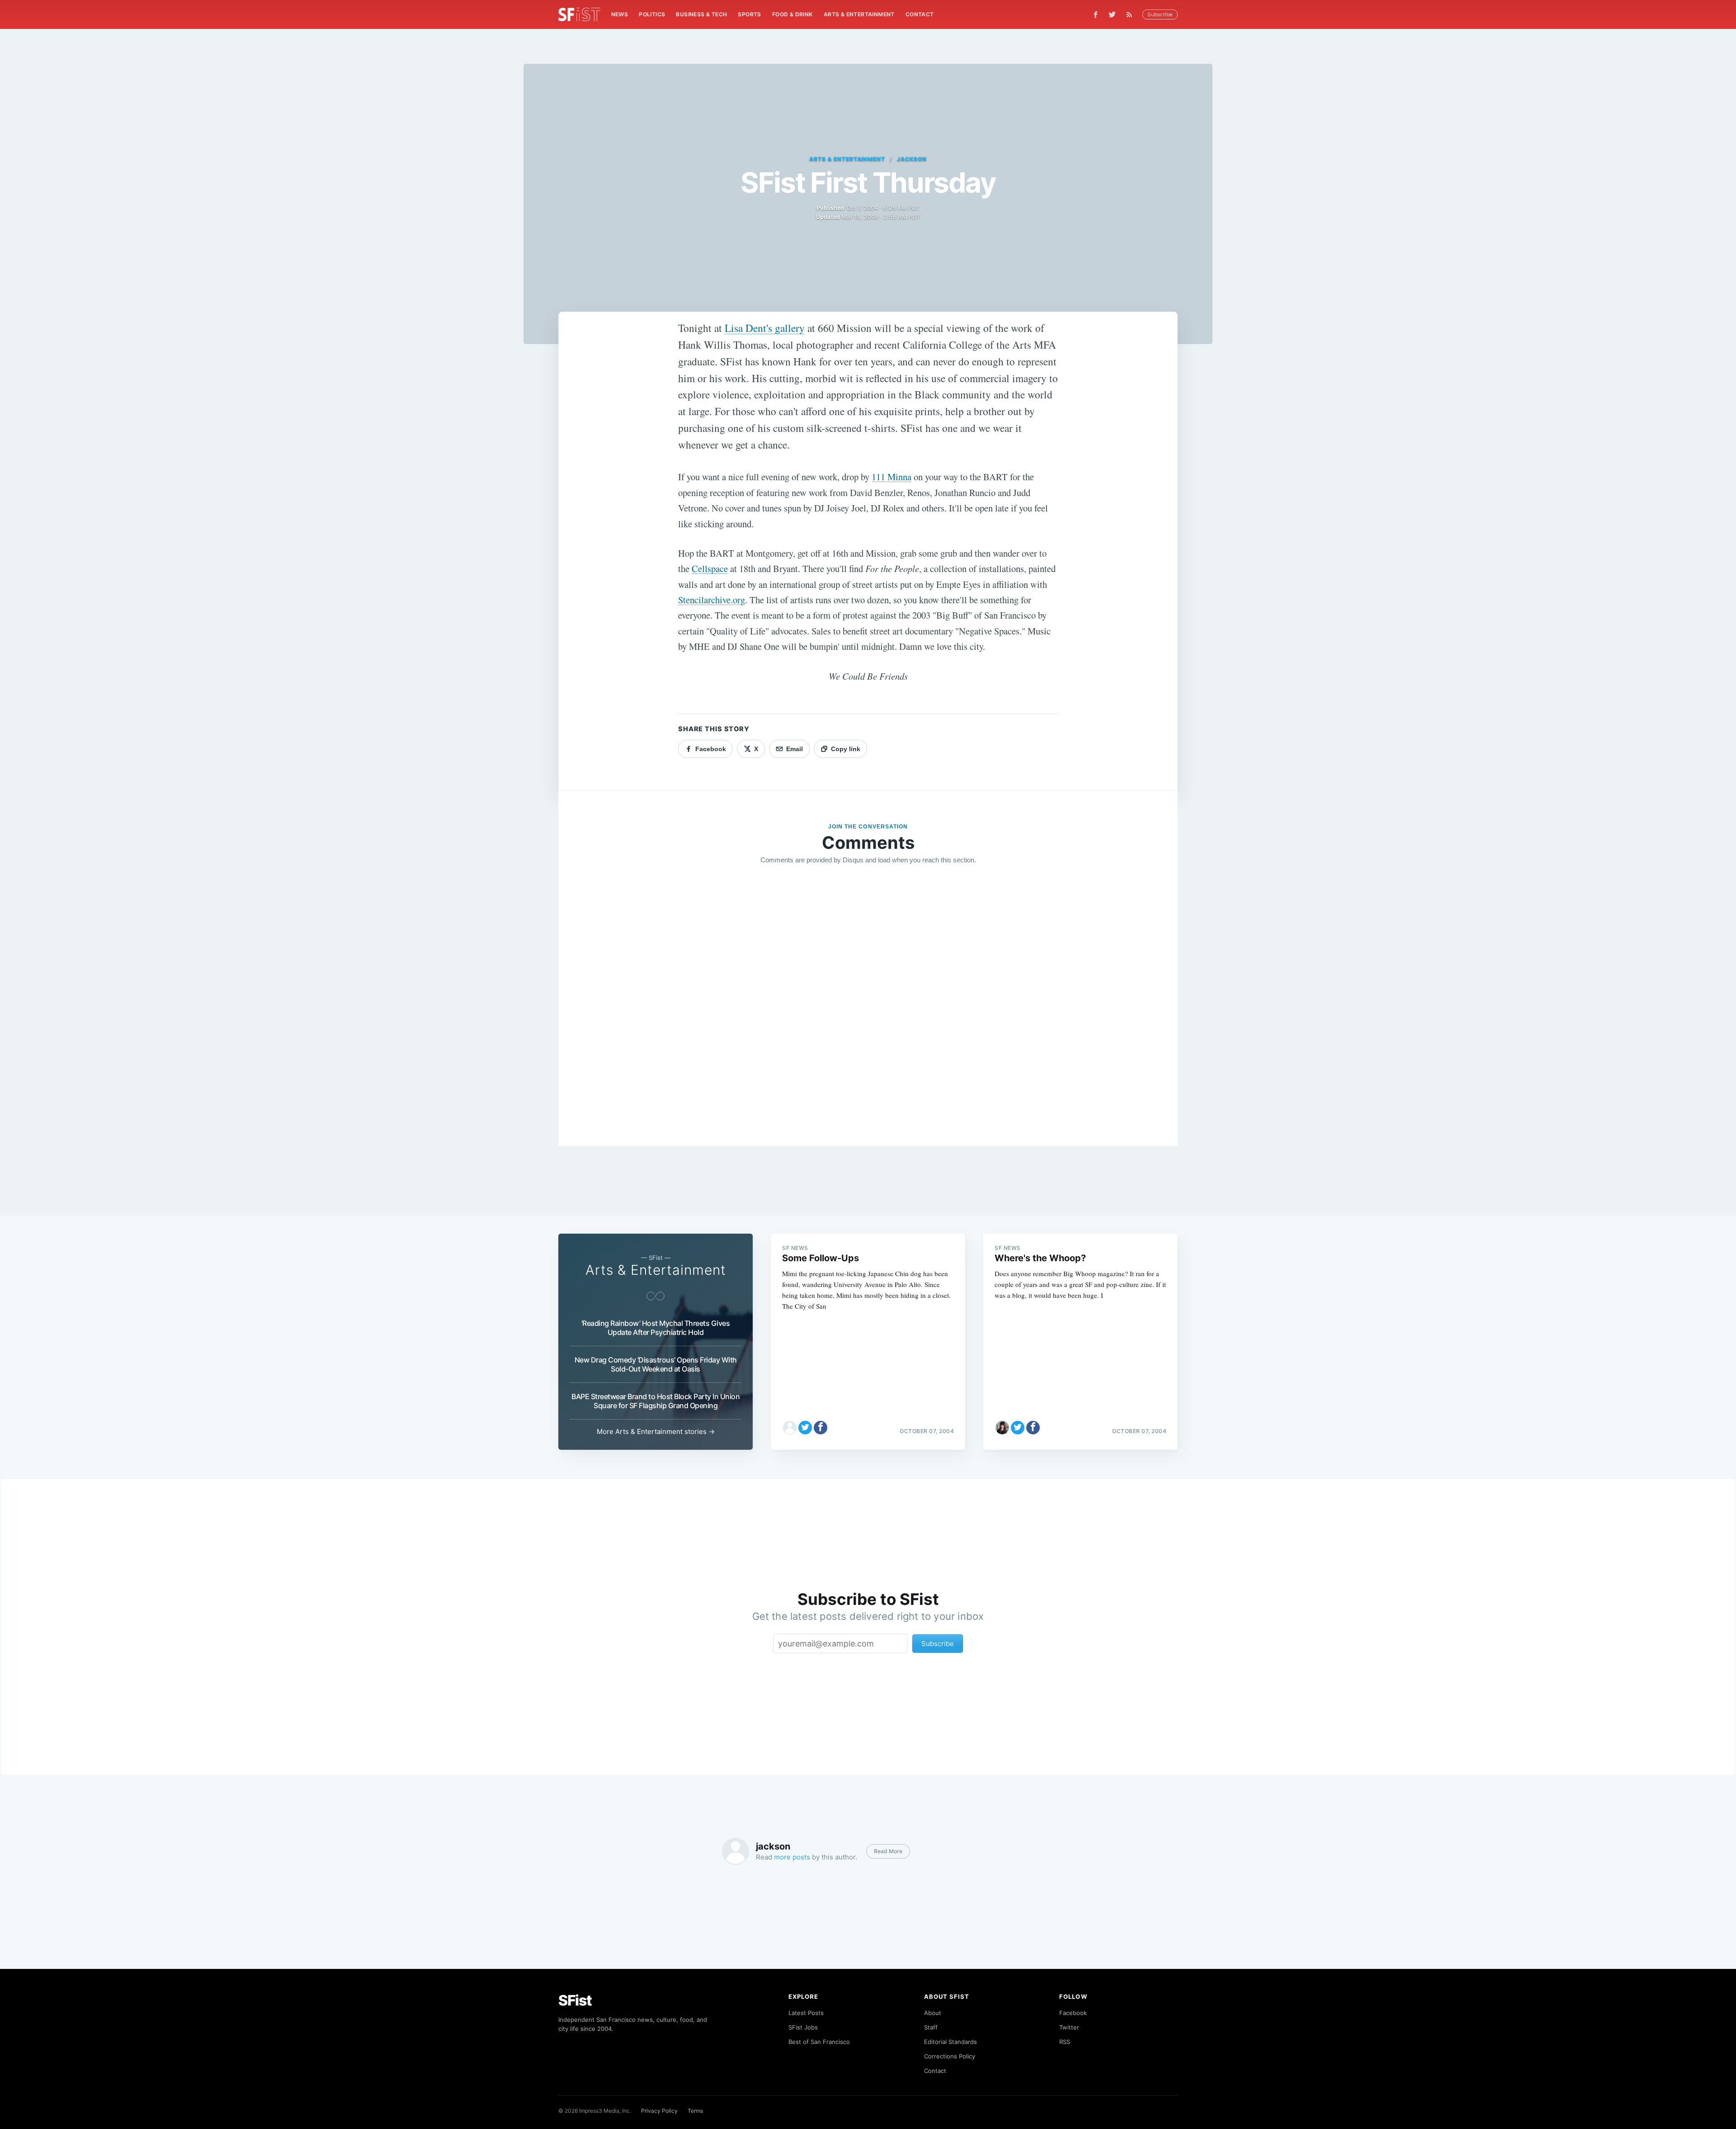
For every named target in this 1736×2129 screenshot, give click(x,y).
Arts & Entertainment (859, 14)
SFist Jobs (803, 2027)
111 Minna (892, 477)
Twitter (1069, 2027)
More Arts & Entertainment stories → (656, 1431)
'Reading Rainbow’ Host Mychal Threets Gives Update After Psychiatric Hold (656, 1328)
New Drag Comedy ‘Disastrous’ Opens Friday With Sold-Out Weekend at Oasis (656, 1364)
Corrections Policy (950, 2056)
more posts (792, 1857)
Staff (931, 2027)
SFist (575, 2000)
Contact (920, 14)
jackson (912, 159)
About (933, 2013)
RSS (1065, 2042)
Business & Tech (701, 14)
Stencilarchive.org (712, 600)
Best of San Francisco (819, 2042)
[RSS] (1132, 14)
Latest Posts (806, 2013)
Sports (749, 14)
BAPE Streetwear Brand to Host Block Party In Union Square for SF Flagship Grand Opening (656, 1401)
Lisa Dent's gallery (765, 328)
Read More (888, 1851)
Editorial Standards (951, 2042)
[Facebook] (1096, 15)
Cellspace (710, 568)
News (620, 14)
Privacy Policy (659, 2111)
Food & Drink (793, 14)
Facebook (1073, 2013)
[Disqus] (868, 1002)
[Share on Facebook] (821, 1428)
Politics (652, 14)
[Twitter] (1112, 14)
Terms (695, 2111)
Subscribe (1160, 14)
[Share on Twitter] (805, 1428)
